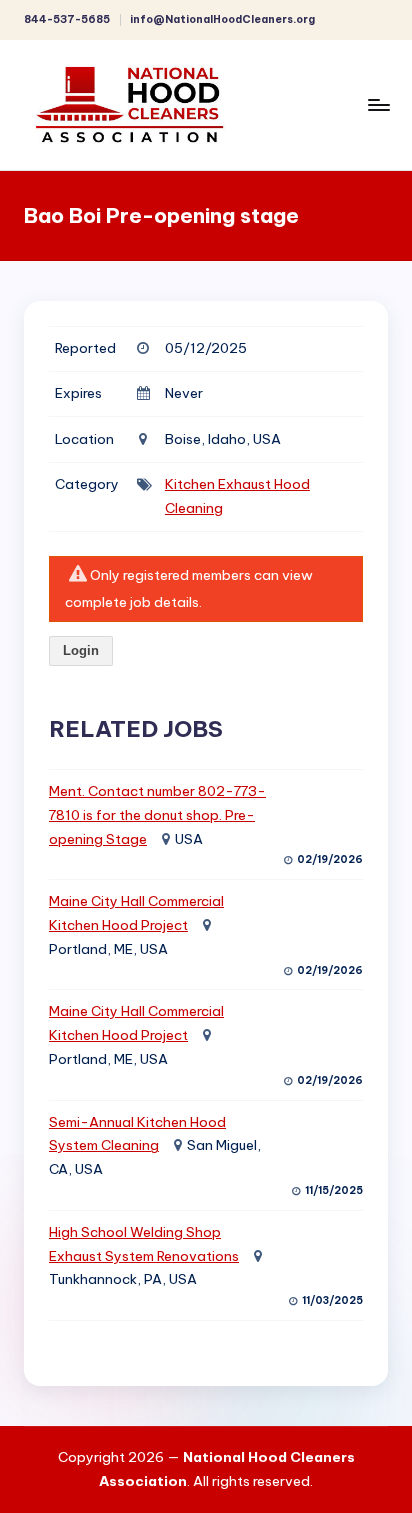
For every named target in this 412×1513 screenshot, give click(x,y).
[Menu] (378, 104)
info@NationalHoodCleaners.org (222, 19)
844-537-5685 (67, 19)
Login (81, 650)
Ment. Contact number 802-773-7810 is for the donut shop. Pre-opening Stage (157, 815)
